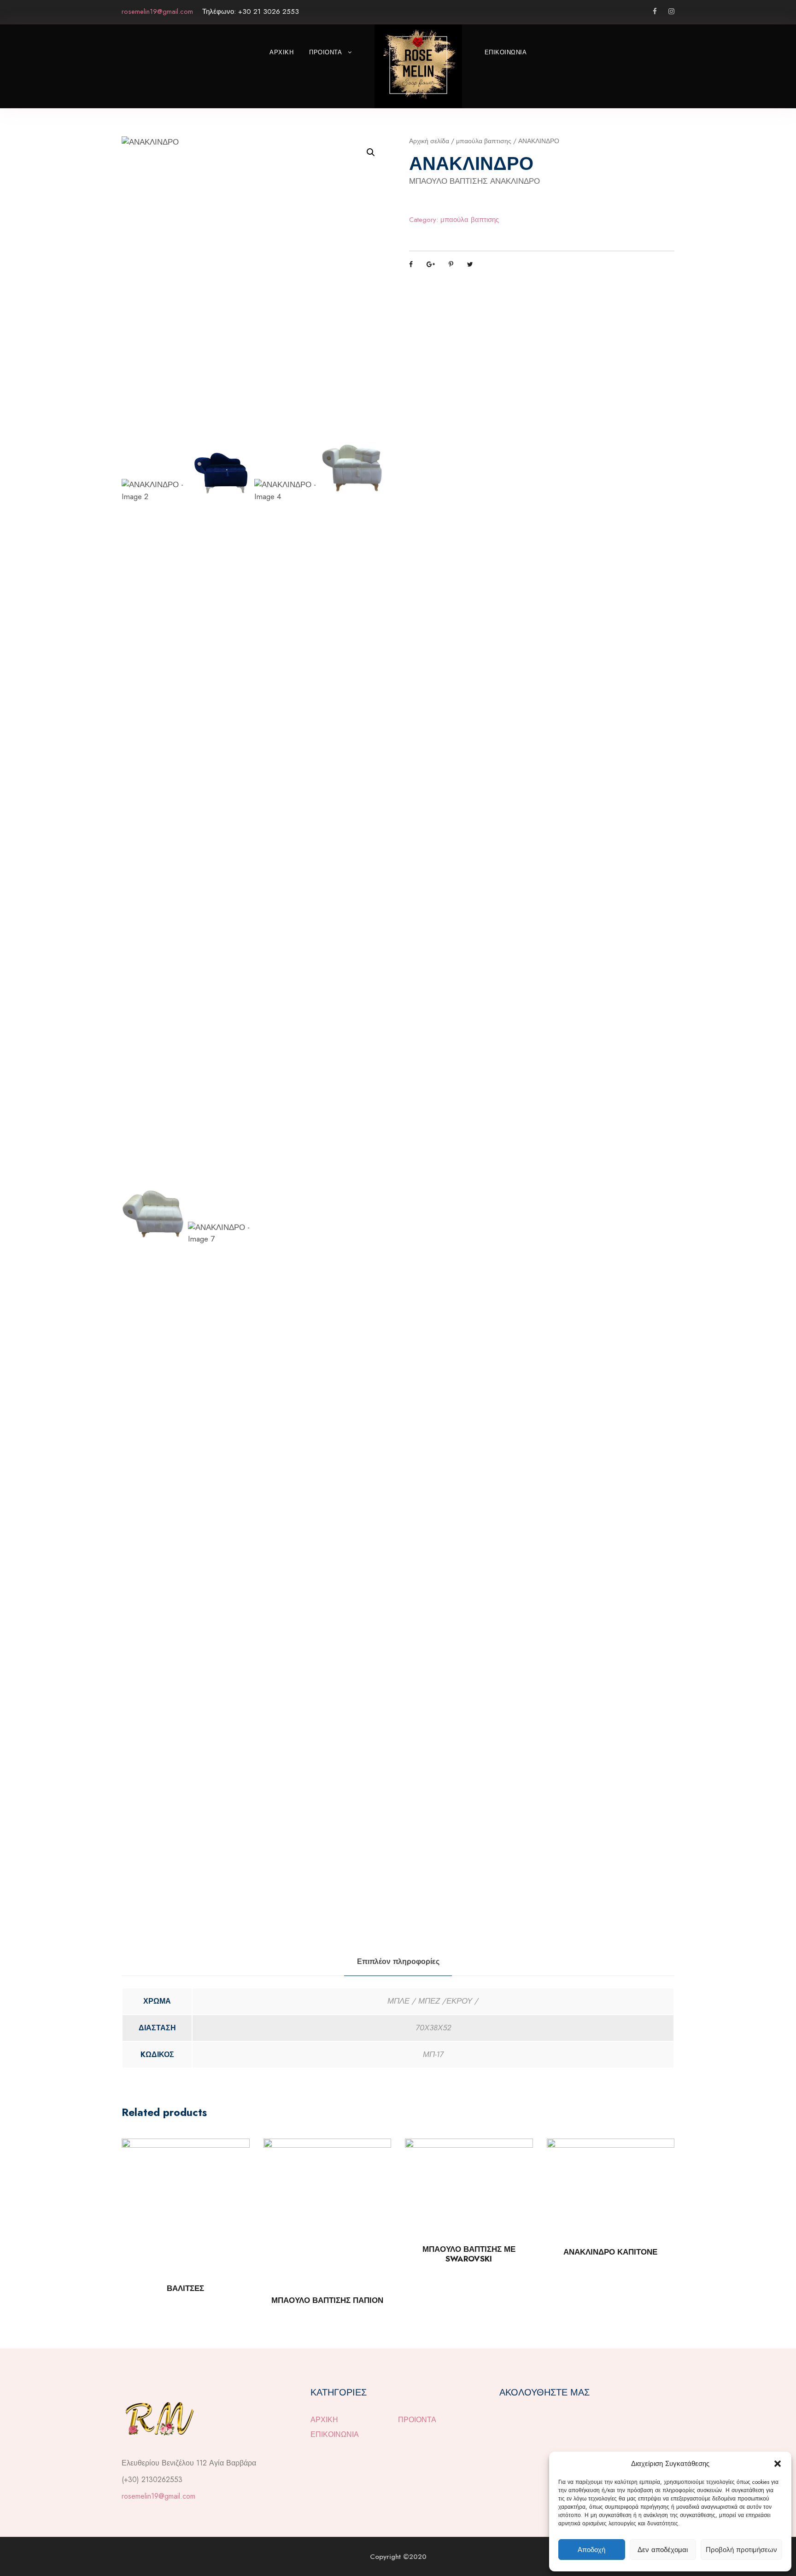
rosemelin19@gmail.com (158, 2496)
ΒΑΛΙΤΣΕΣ (185, 2288)
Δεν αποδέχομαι (663, 2550)
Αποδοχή (591, 2550)
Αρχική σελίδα (429, 141)
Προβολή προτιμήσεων (741, 2550)
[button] (778, 2464)
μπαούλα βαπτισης (484, 141)
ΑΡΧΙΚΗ (281, 52)
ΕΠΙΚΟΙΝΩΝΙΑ (506, 52)
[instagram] (671, 12)
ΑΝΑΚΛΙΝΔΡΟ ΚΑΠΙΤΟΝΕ (610, 2252)
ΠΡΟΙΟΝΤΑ (325, 52)
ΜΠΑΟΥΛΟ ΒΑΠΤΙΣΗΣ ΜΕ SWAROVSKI (469, 2254)
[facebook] (655, 12)
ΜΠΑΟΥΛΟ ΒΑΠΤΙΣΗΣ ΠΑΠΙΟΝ (327, 2300)
